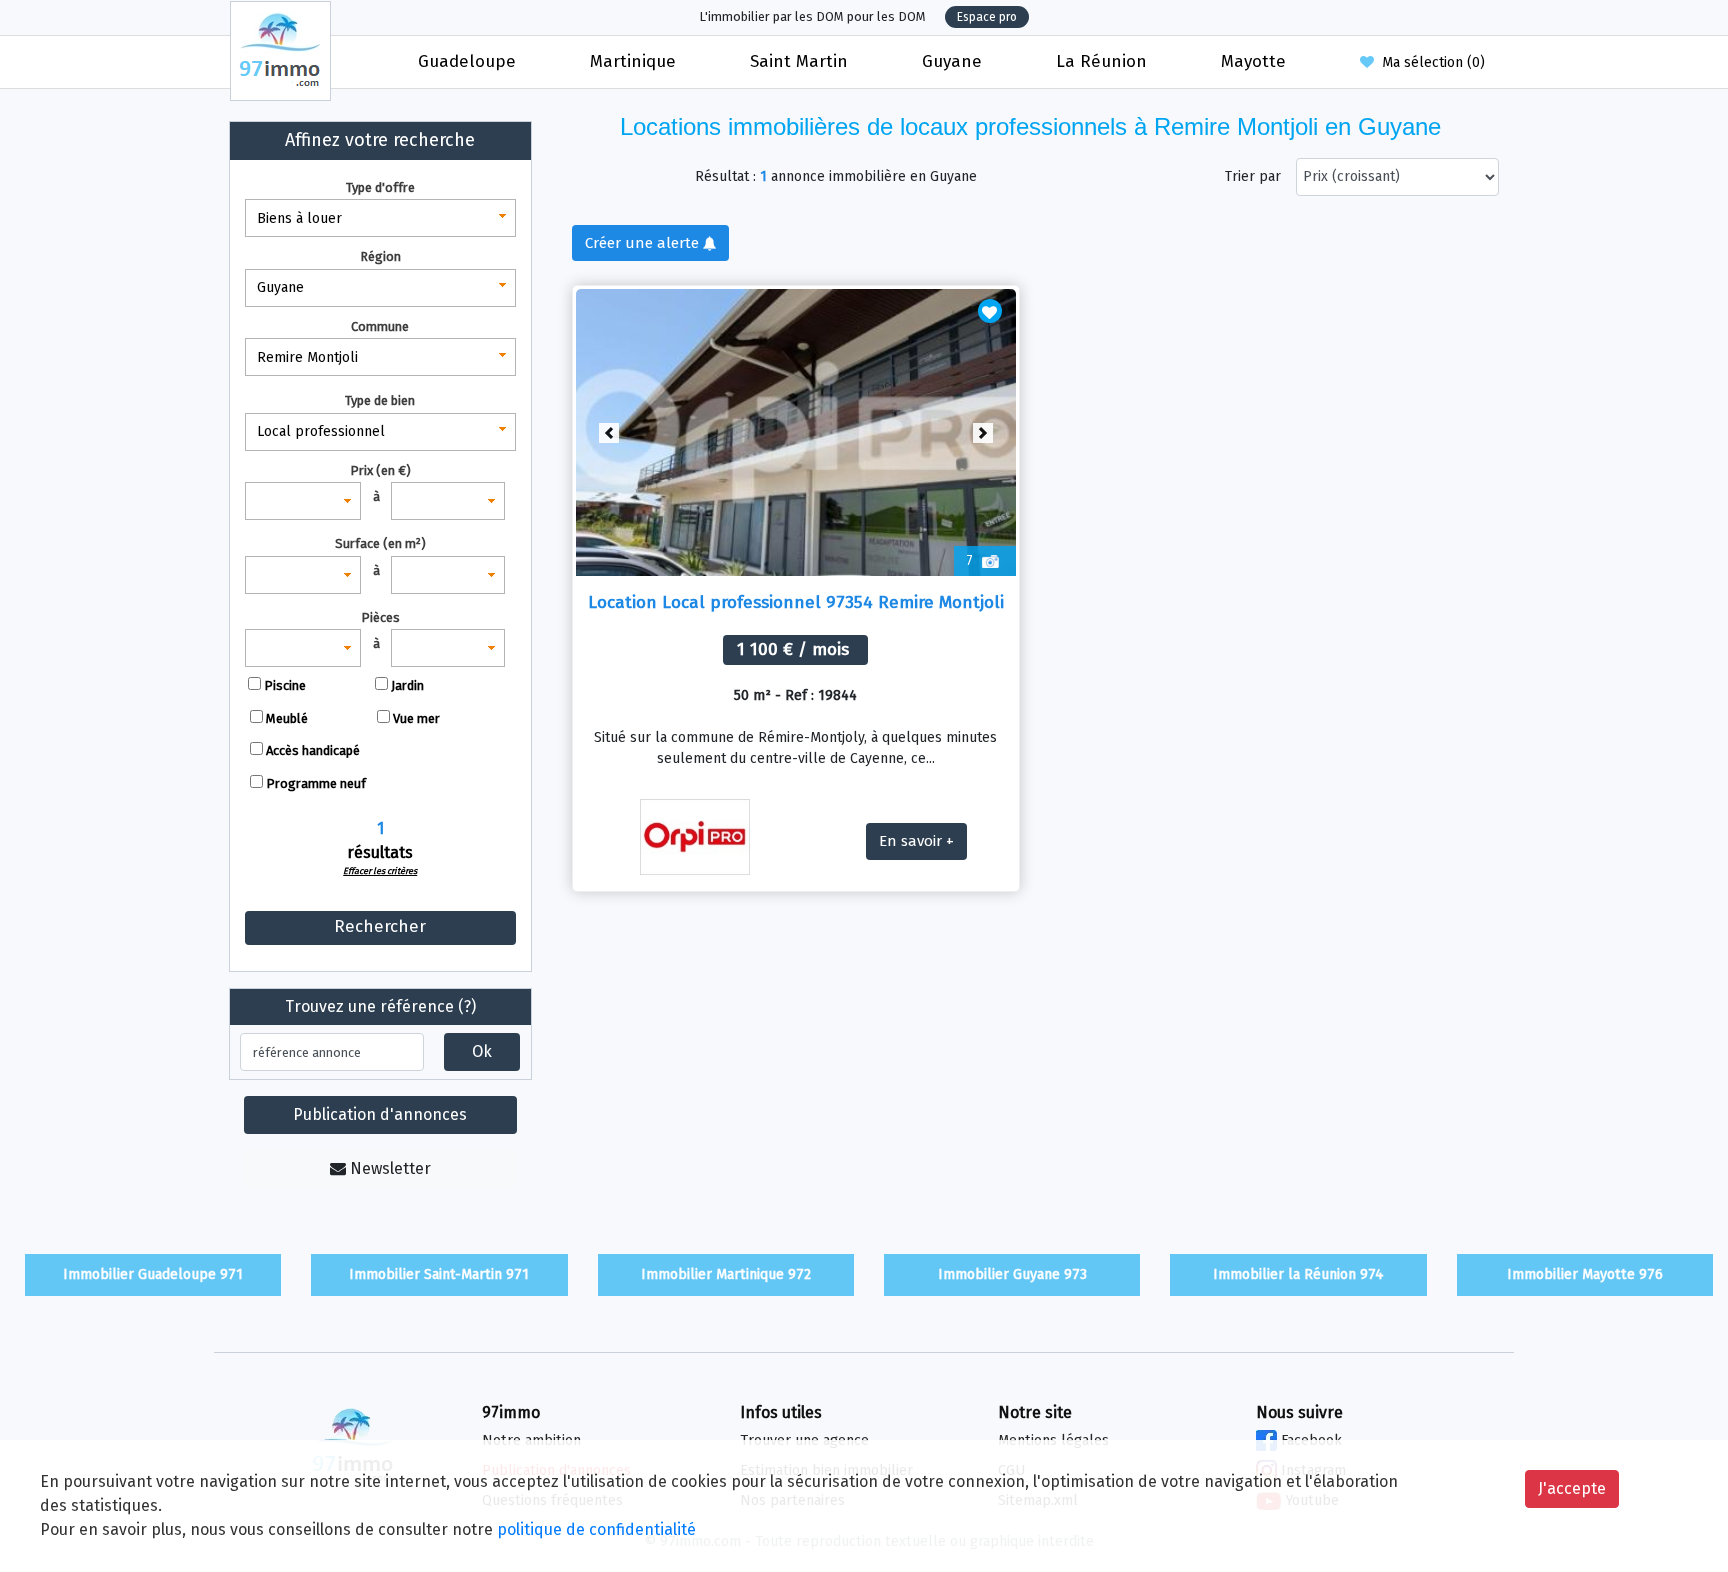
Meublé (287, 718)
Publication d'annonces (380, 1114)
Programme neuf (316, 783)
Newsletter (388, 1168)
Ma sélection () (1429, 62)
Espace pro (987, 17)
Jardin (407, 685)
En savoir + (916, 841)
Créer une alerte (644, 243)
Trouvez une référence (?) (380, 1006)
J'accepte (1572, 1488)
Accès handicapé (313, 750)
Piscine (285, 685)
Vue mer (416, 718)
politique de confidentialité (596, 1529)
